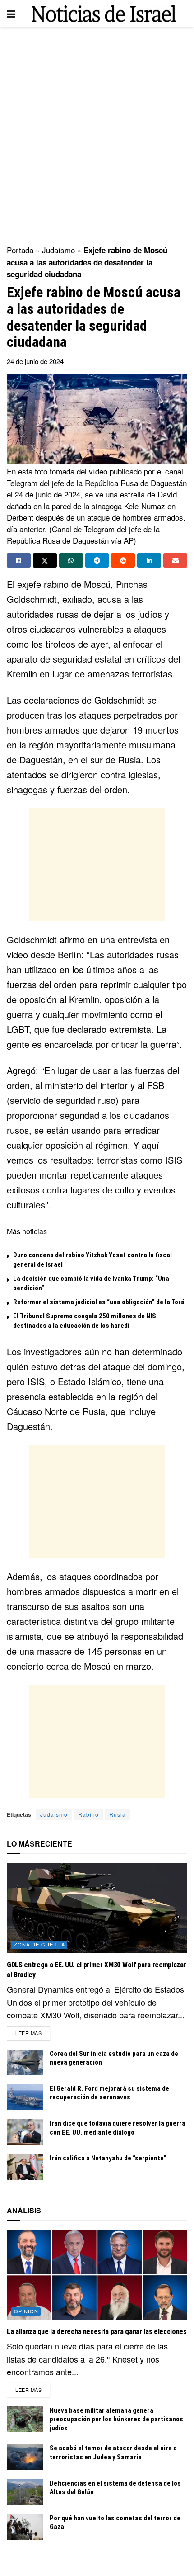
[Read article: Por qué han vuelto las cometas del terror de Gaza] (25, 2527)
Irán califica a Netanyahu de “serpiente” (108, 2158)
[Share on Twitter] (45, 560)
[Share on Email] (175, 560)
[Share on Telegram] (97, 560)
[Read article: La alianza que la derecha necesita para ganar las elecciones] (97, 2275)
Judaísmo (58, 250)
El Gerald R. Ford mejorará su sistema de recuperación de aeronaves (109, 2093)
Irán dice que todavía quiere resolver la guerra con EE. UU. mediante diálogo (118, 2128)
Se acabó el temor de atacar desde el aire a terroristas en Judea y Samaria (113, 2453)
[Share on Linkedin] (149, 560)
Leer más (33, 2033)
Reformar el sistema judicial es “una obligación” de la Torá (99, 1302)
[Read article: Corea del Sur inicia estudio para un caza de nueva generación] (25, 2062)
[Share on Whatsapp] (71, 560)
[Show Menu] (11, 14)
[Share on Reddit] (123, 560)
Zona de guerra (39, 1944)
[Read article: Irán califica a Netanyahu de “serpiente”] (25, 2167)
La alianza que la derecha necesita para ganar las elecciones (97, 2332)
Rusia (118, 1814)
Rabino (88, 1814)
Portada (20, 250)
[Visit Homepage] (104, 14)
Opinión (26, 2311)
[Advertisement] (97, 133)
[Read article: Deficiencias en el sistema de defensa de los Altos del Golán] (25, 2492)
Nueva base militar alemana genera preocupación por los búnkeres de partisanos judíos (116, 2419)
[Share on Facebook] (19, 560)
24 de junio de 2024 (35, 361)
